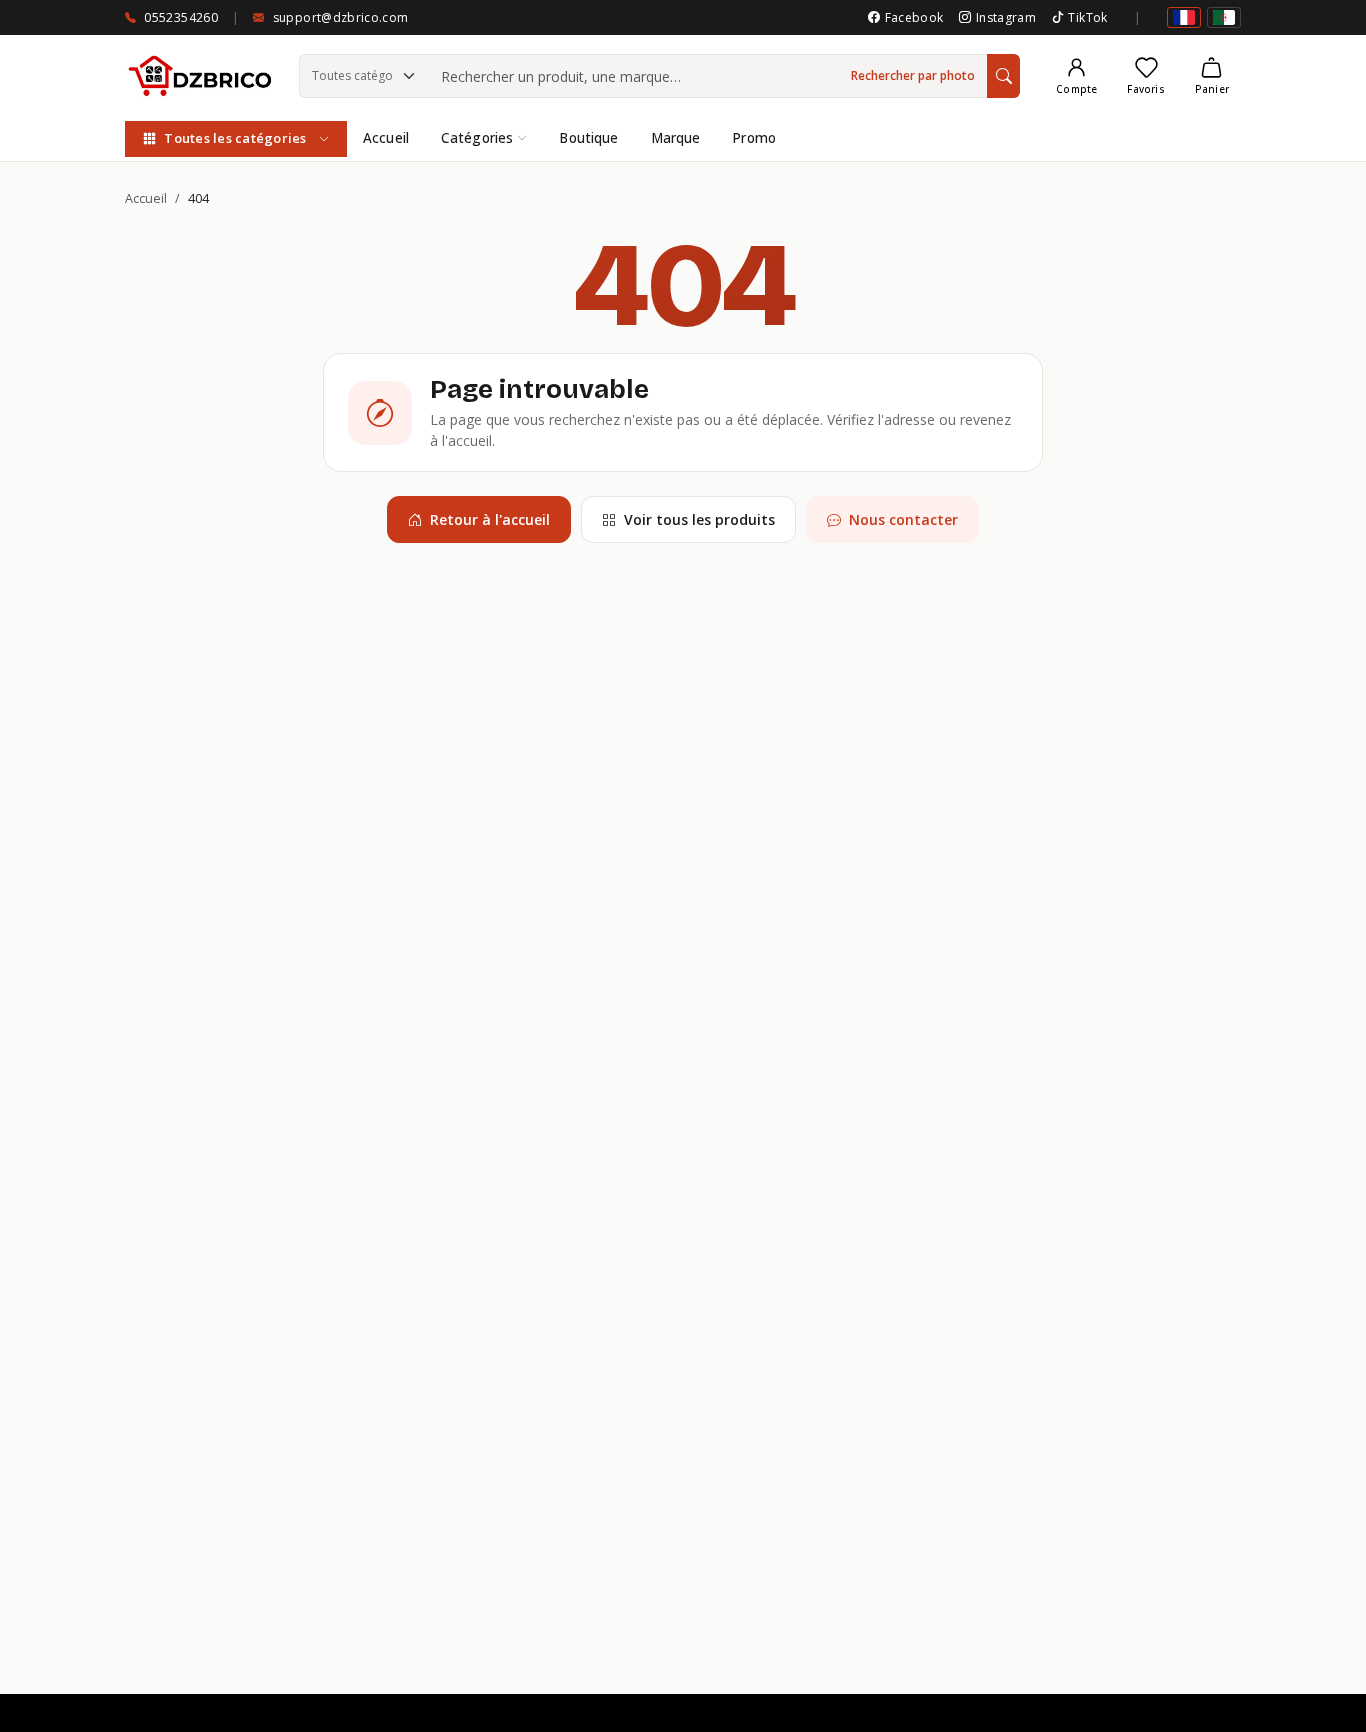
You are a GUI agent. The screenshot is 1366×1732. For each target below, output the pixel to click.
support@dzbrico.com (341, 17)
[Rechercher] (1003, 76)
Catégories (477, 138)
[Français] (1184, 17)
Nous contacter (903, 519)
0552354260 (181, 17)
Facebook (914, 17)
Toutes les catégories (235, 138)
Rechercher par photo (913, 75)
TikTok (1087, 17)
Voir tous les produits (699, 519)
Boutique (588, 138)
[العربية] (1224, 17)
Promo (754, 138)
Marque (676, 138)
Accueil (386, 138)
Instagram (1006, 17)
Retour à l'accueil (490, 519)
